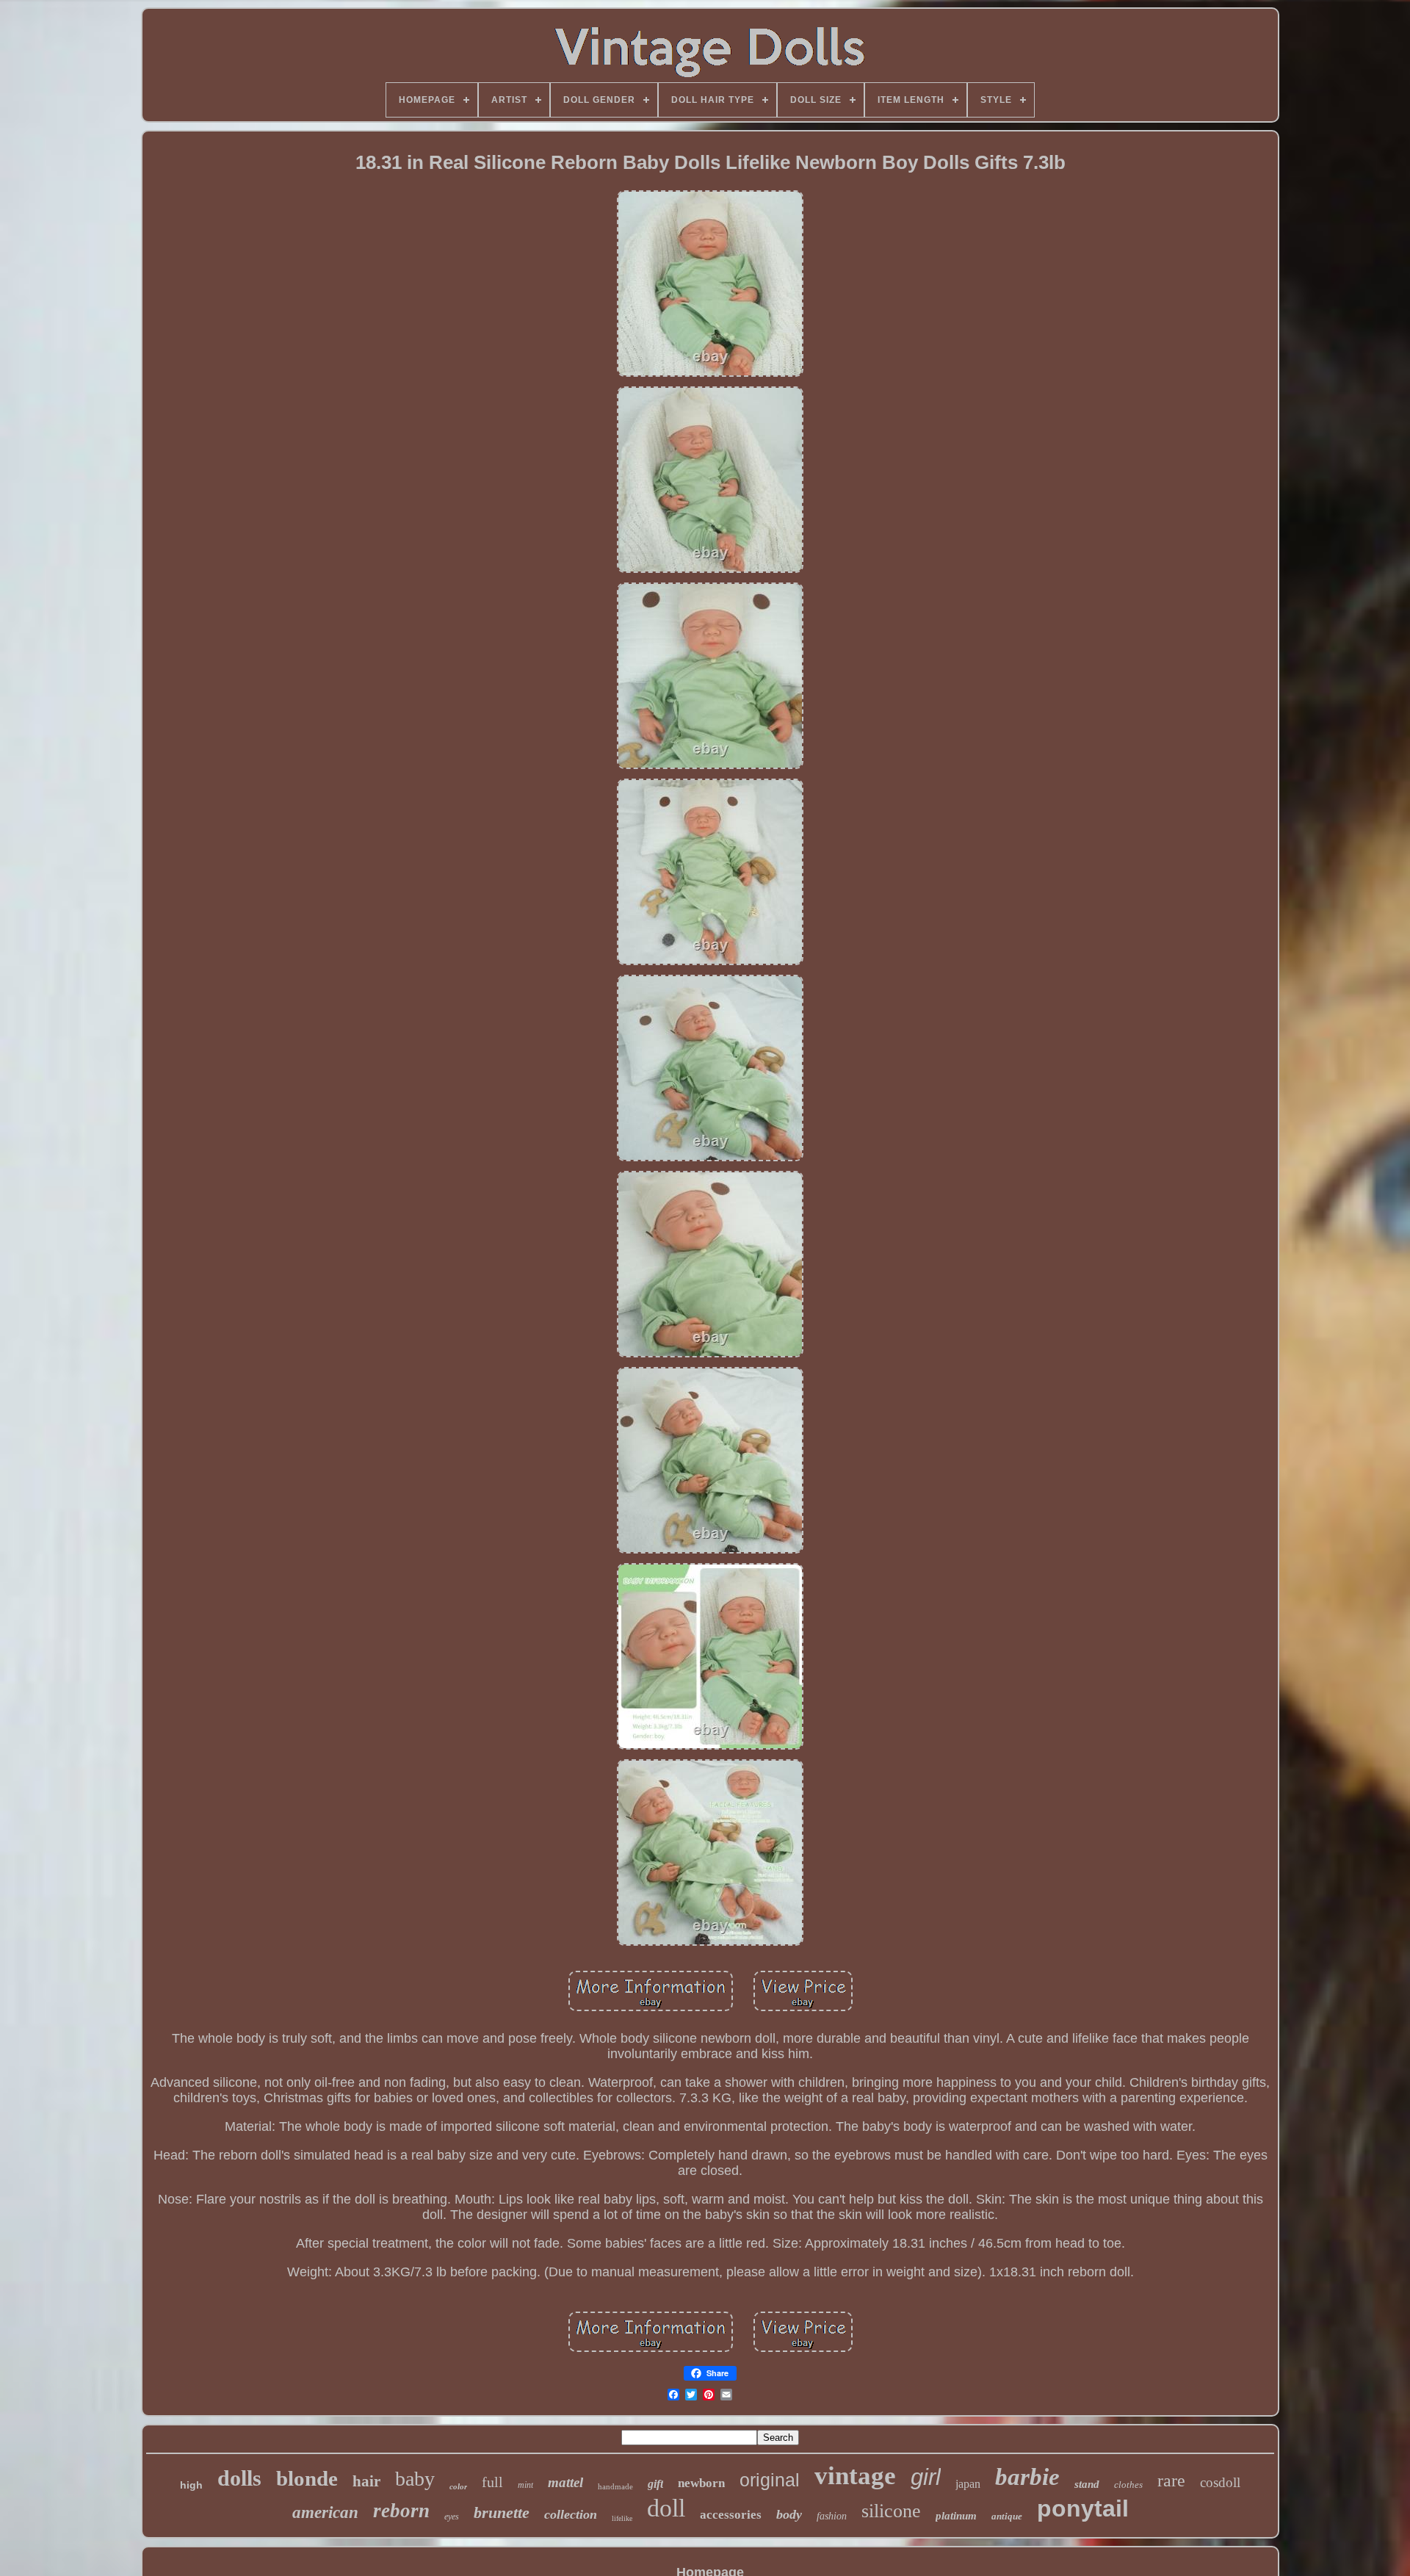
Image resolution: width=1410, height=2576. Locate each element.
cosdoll (1220, 2482)
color (458, 2486)
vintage (855, 2476)
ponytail (1083, 2508)
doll (666, 2508)
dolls (239, 2478)
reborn (401, 2511)
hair (366, 2481)
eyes (452, 2517)
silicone (891, 2511)
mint (525, 2485)
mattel (565, 2482)
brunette (502, 2512)
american (325, 2512)
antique (1007, 2516)
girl (926, 2477)
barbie (1027, 2477)
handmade (615, 2486)
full (492, 2482)
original (770, 2480)
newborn (701, 2483)
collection (571, 2514)
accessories (731, 2515)
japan (968, 2484)
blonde (307, 2478)
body (789, 2514)
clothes (1128, 2485)
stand (1087, 2484)
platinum (956, 2516)
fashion (832, 2516)
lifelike (622, 2518)
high (191, 2485)
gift (655, 2484)
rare (1171, 2481)
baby (415, 2479)
